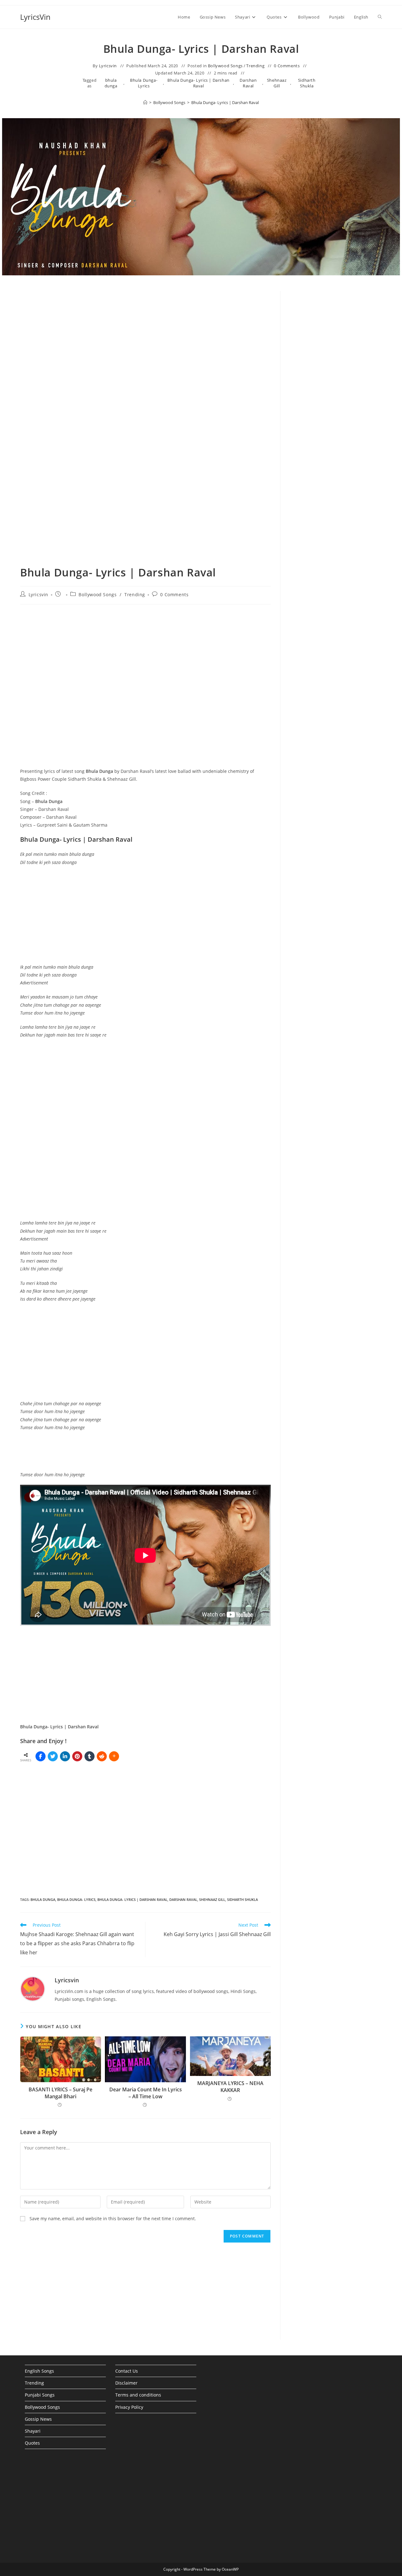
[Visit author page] (33, 1988)
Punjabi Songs (40, 2395)
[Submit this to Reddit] (102, 1756)
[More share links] (114, 1756)
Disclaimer (126, 2383)
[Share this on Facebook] (41, 1756)
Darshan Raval (248, 83)
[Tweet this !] (53, 1756)
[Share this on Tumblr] (90, 1756)
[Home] (145, 102)
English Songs (39, 2371)
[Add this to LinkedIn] (65, 1756)
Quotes (32, 2443)
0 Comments (287, 66)
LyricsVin (35, 17)
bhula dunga (111, 83)
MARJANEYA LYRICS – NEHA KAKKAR (230, 2087)
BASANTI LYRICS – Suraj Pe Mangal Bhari (60, 2093)
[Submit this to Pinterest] (77, 1756)
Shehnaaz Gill (277, 83)
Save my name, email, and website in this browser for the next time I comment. (113, 2218)
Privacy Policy (129, 2407)
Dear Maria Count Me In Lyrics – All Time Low (146, 2093)
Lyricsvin (108, 66)
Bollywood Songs (225, 66)
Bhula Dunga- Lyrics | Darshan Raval (198, 83)
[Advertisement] (336, 398)
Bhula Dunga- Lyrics (144, 83)
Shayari (33, 2431)
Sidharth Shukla (307, 83)
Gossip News (38, 2419)
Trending (255, 66)
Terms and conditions (138, 2395)
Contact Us (127, 2371)
